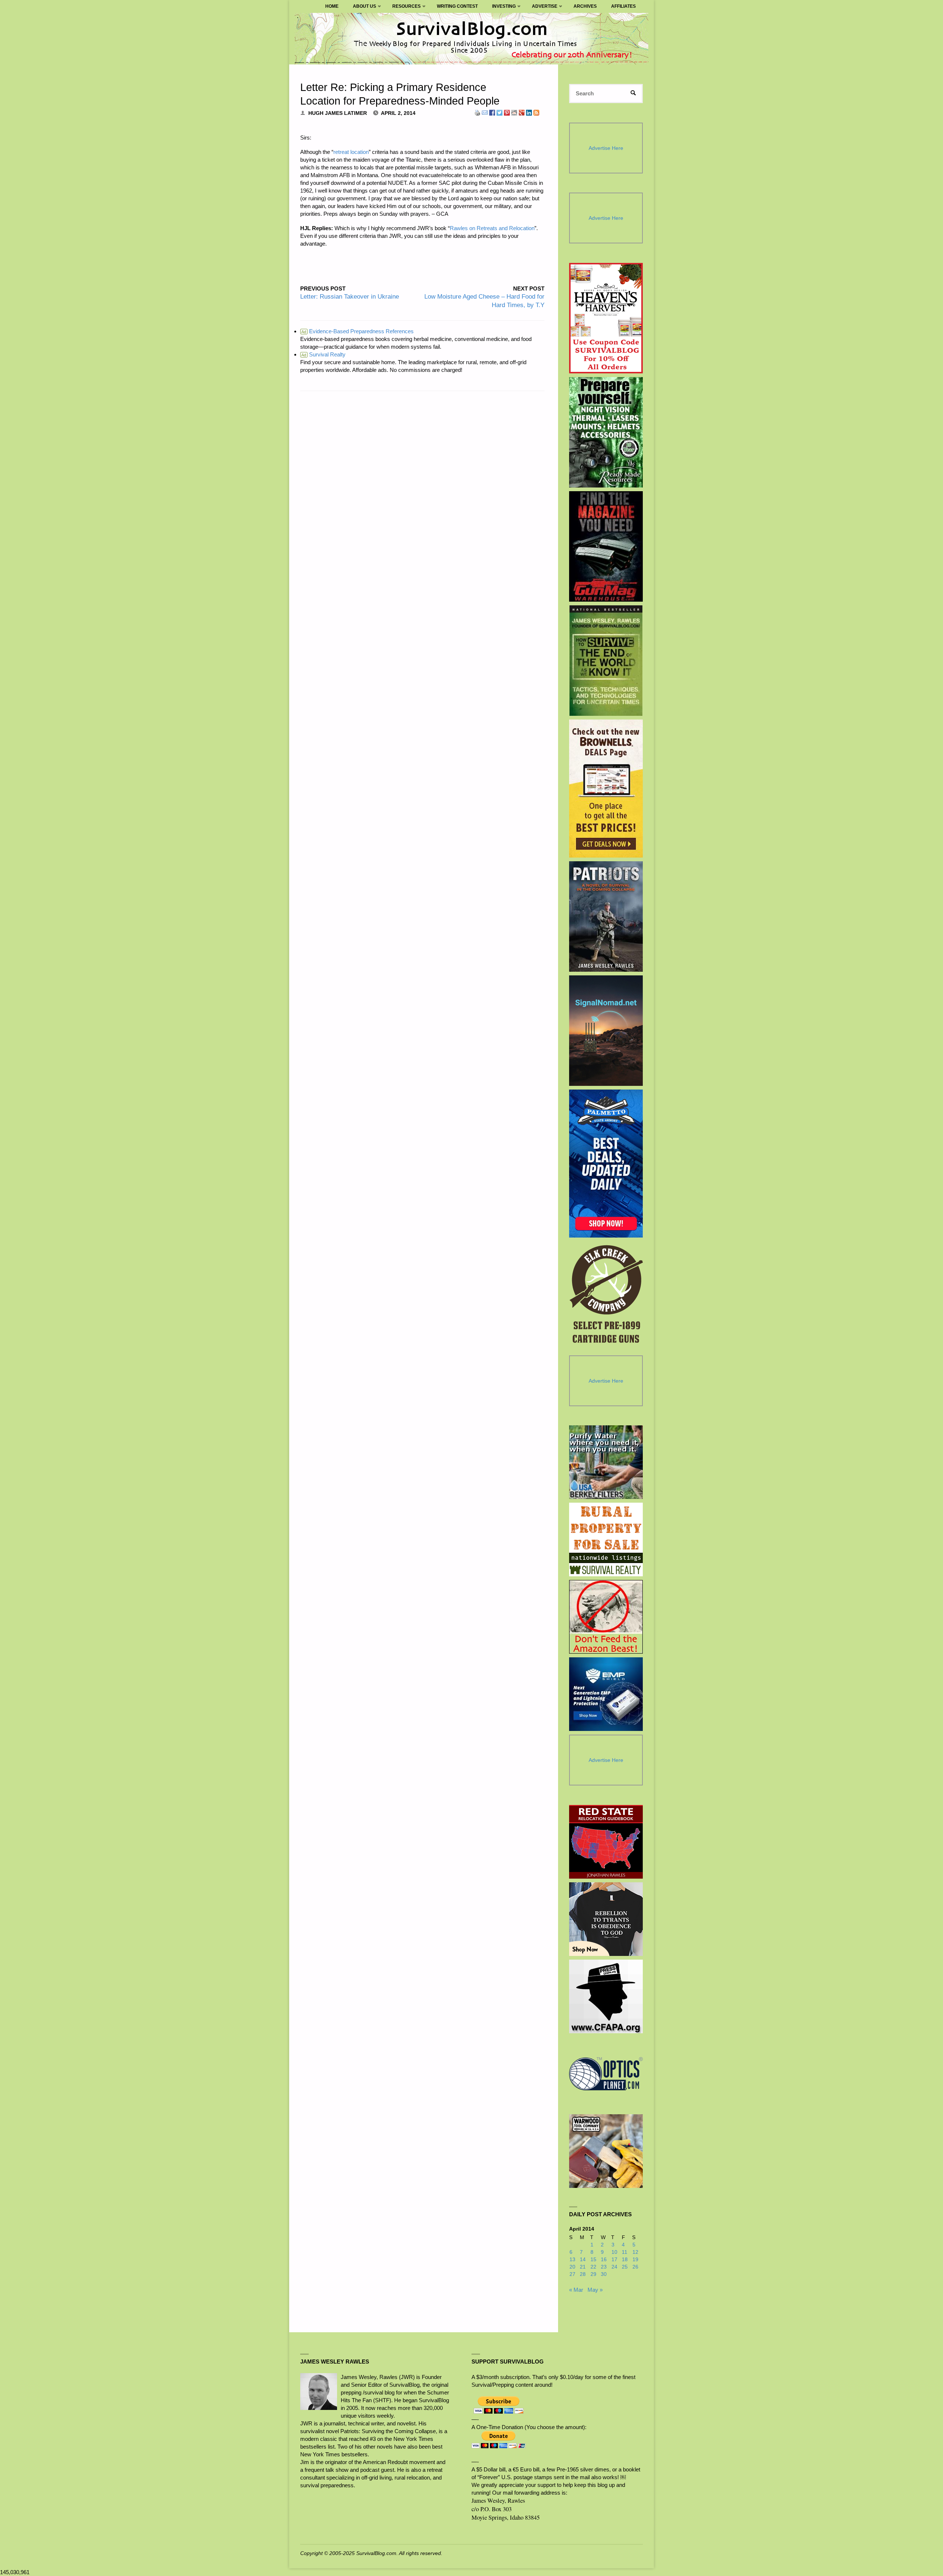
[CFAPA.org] (606, 1996)
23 (604, 2267)
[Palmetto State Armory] (606, 1163)
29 (593, 2274)
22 (593, 2267)
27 (572, 2274)
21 (583, 2267)
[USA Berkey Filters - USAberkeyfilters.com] (606, 1462)
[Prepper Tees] (606, 1919)
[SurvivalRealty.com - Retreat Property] (606, 1539)
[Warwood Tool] (606, 2151)
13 (572, 2260)
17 (614, 2260)
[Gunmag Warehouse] (606, 546)
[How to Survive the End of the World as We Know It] (606, 661)
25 (625, 2267)
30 (604, 2274)
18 (625, 2260)
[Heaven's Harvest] (606, 318)
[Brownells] (606, 789)
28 (583, 2274)
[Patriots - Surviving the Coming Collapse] (606, 916)
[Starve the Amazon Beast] (606, 1617)
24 (614, 2267)
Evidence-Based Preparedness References (357, 331)
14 (583, 2260)
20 (572, 2267)
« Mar (576, 2290)
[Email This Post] (485, 112)
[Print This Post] (477, 112)
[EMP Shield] (606, 1694)
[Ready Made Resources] (606, 432)
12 (635, 2252)
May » (595, 2290)
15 (593, 2260)
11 (625, 2252)
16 (604, 2260)
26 (635, 2267)
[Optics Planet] (606, 2074)
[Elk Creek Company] (606, 1296)
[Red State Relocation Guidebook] (606, 1842)
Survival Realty (323, 354)
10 (614, 2252)
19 (635, 2260)
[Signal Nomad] (606, 1031)
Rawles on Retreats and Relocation (492, 228)
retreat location (351, 152)
